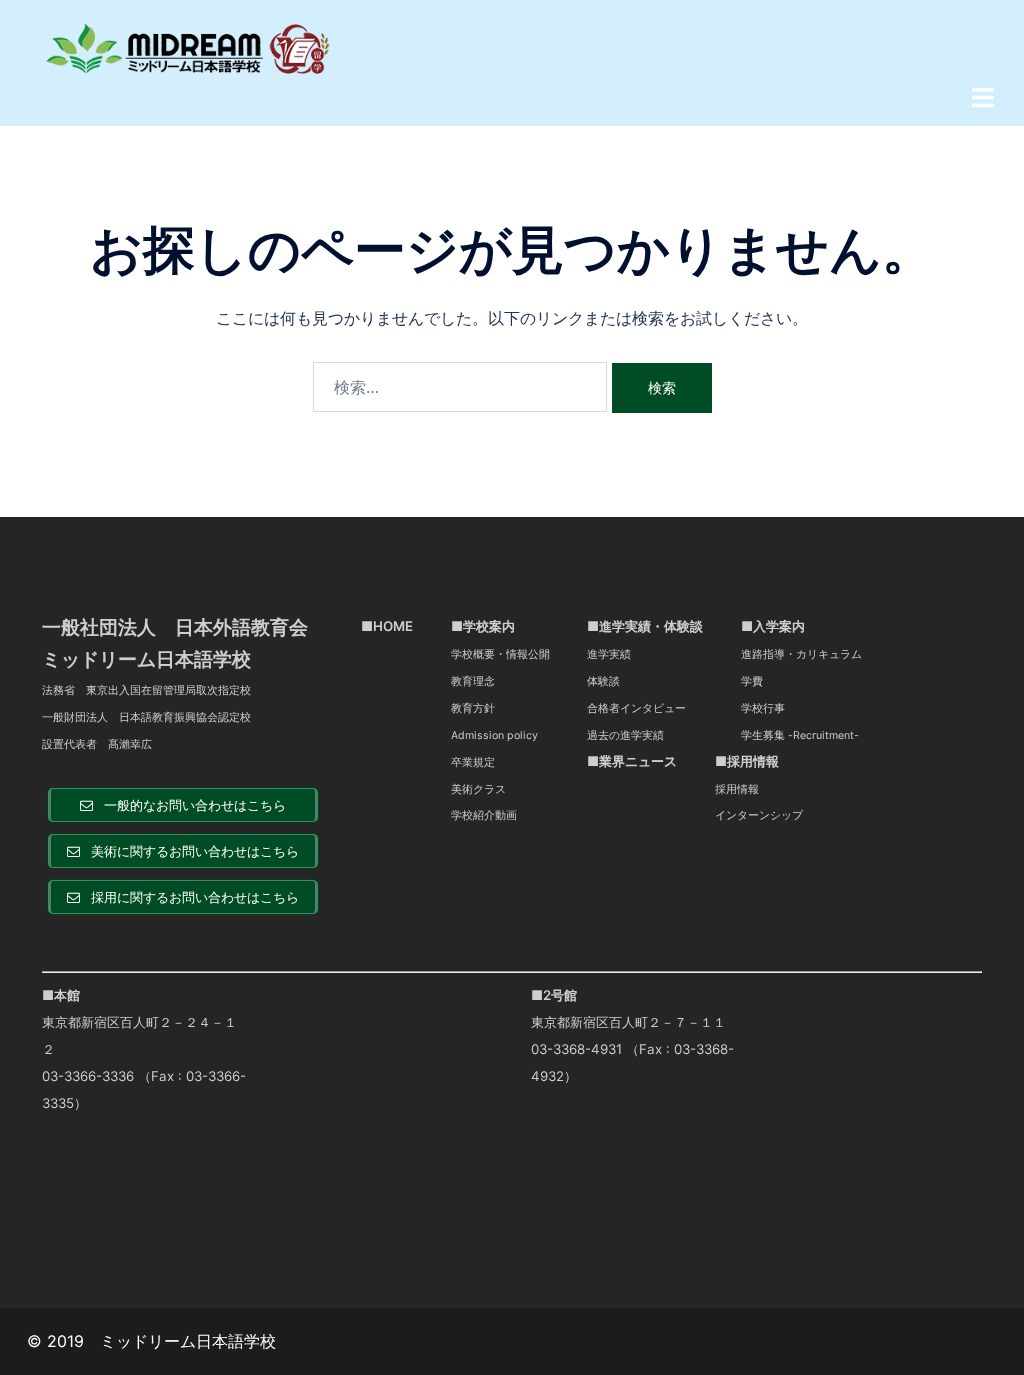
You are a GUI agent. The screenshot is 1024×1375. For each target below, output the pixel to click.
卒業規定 (473, 762)
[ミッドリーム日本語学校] (188, 47)
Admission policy (494, 735)
